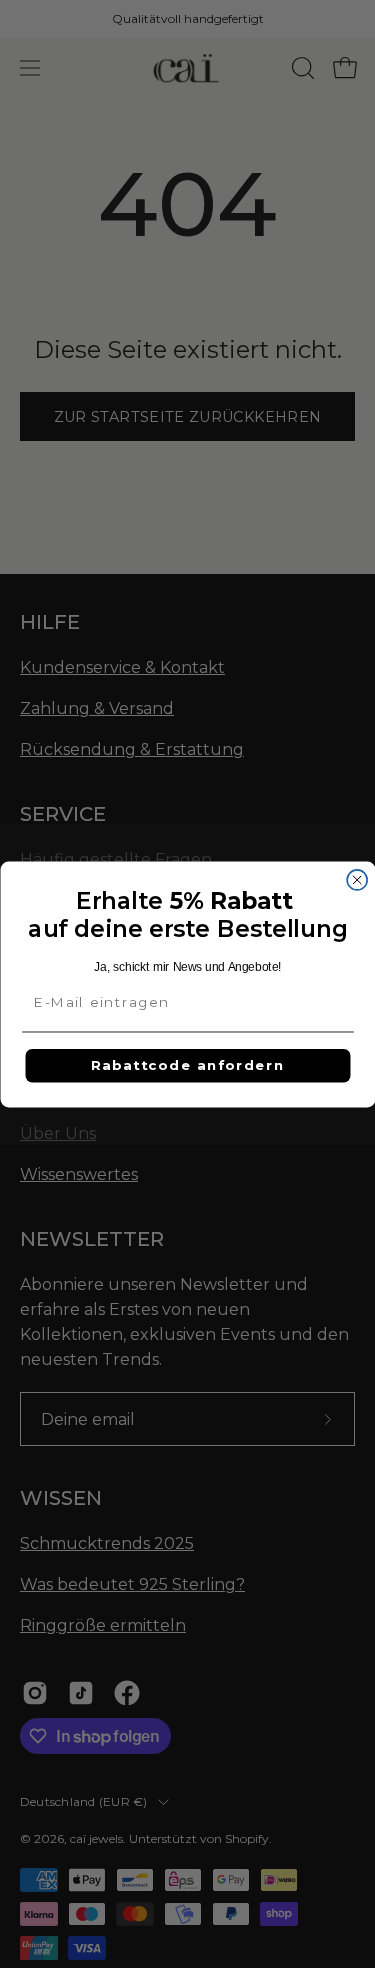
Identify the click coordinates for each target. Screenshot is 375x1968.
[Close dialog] (357, 879)
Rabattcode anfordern (187, 1065)
